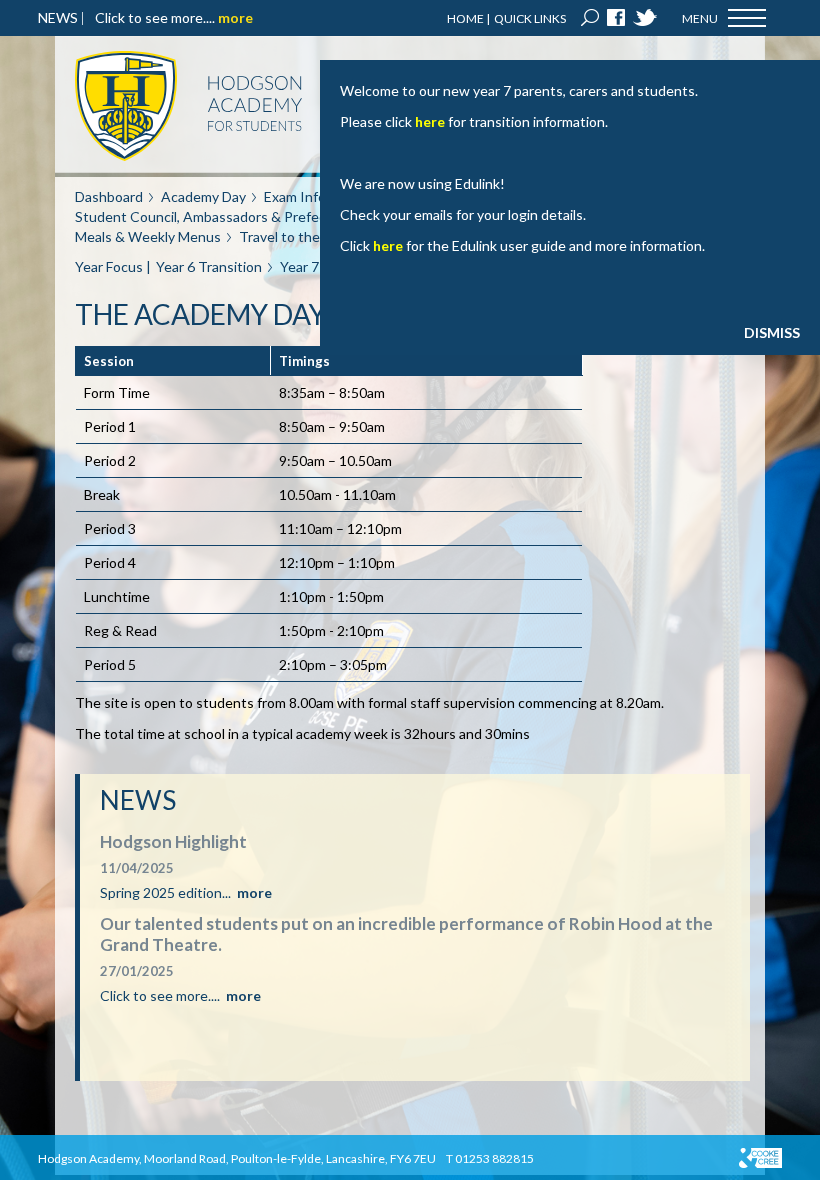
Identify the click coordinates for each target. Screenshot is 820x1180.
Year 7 (299, 266)
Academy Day (203, 196)
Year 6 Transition (209, 266)
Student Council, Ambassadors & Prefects (207, 216)
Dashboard (109, 196)
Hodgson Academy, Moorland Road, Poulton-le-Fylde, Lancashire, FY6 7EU (237, 1158)
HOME (465, 18)
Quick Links (530, 18)
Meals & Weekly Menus (148, 236)
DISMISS (772, 332)
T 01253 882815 (490, 1158)
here (430, 121)
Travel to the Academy (310, 236)
